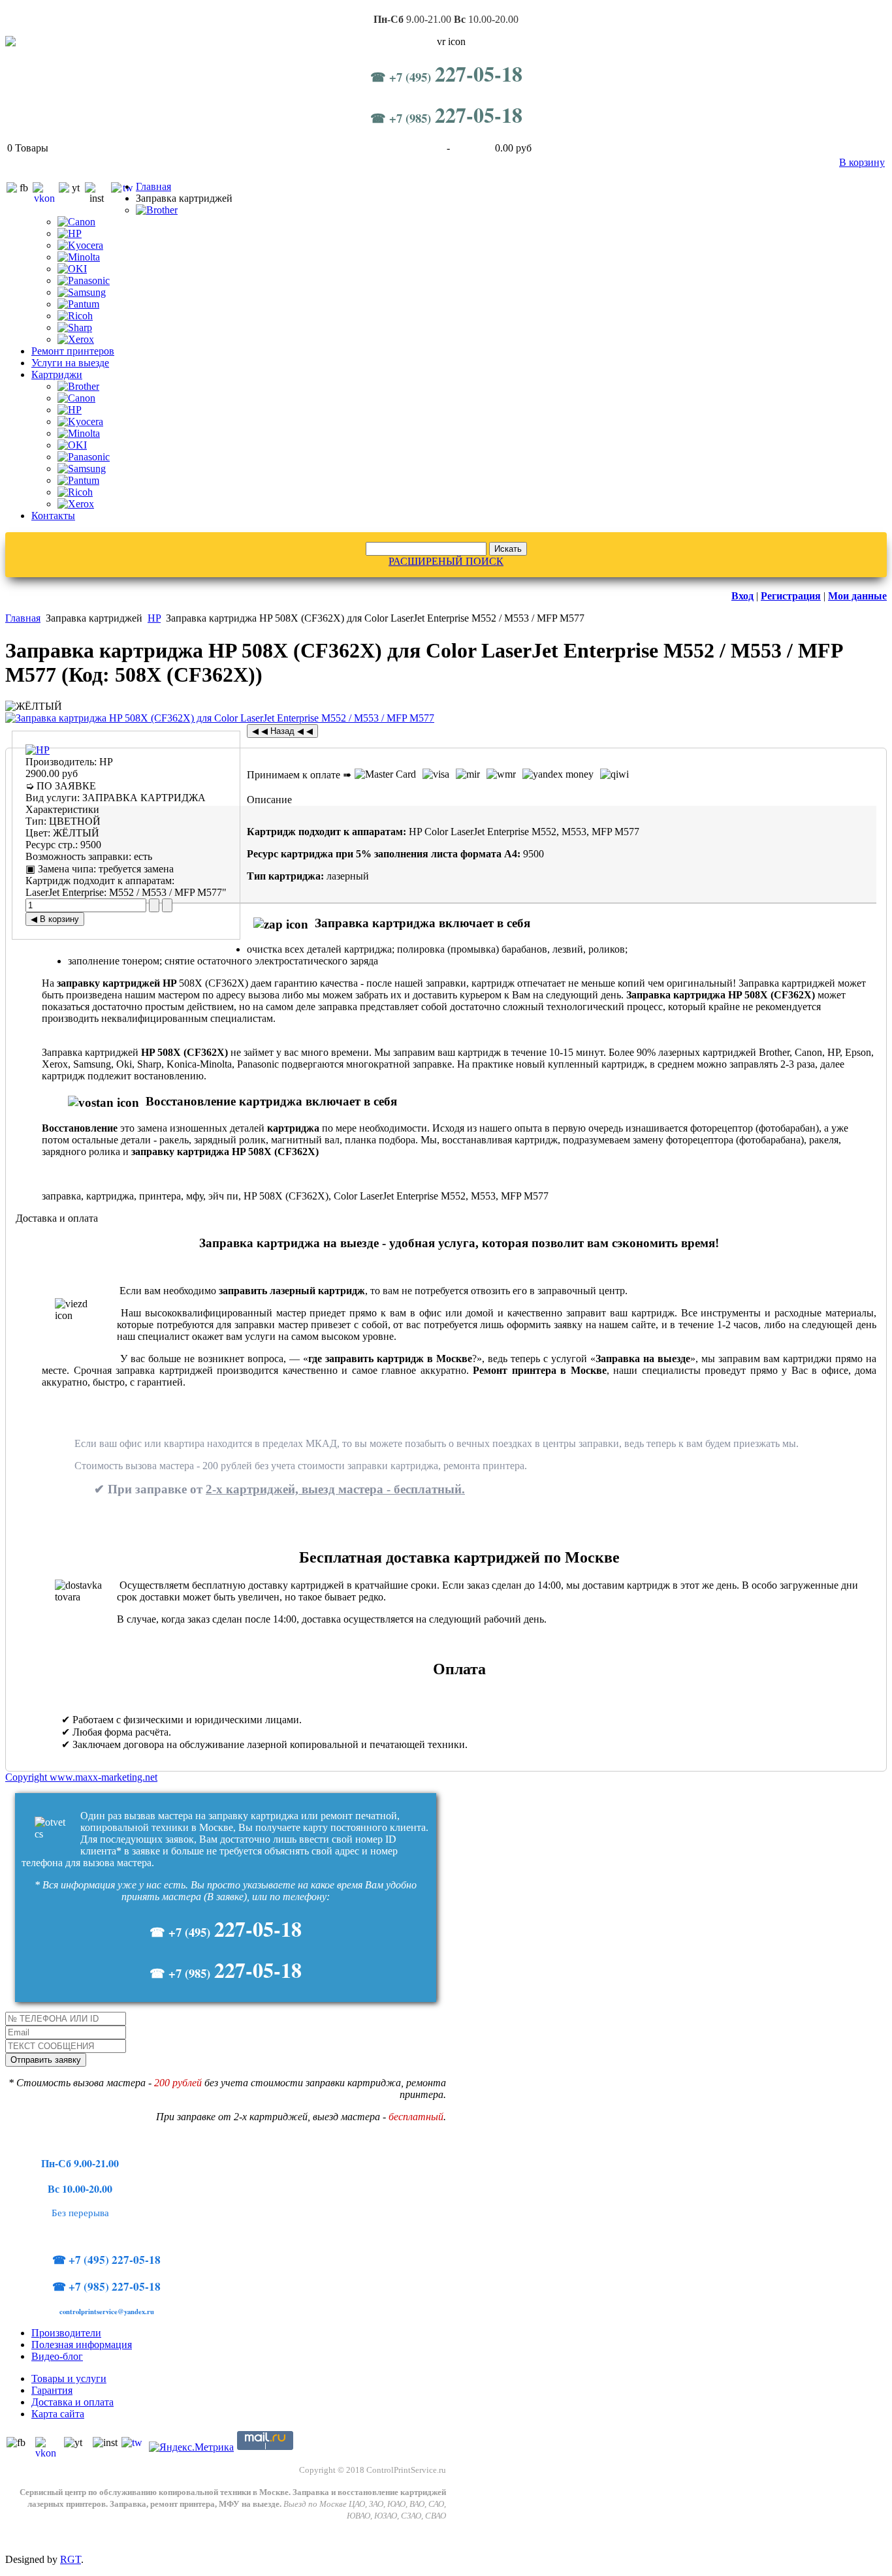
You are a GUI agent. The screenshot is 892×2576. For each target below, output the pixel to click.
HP (154, 618)
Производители (66, 2333)
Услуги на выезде (70, 363)
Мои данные (857, 596)
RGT (71, 2559)
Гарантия (52, 2390)
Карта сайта (58, 2414)
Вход (742, 596)
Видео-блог (57, 2356)
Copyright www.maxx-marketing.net (81, 1777)
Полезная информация (82, 2345)
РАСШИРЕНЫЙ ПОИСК (446, 561)
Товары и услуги (69, 2378)
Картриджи (57, 374)
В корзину (862, 162)
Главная (153, 186)
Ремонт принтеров (73, 351)
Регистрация (791, 596)
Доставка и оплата (72, 2402)
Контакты (53, 516)
